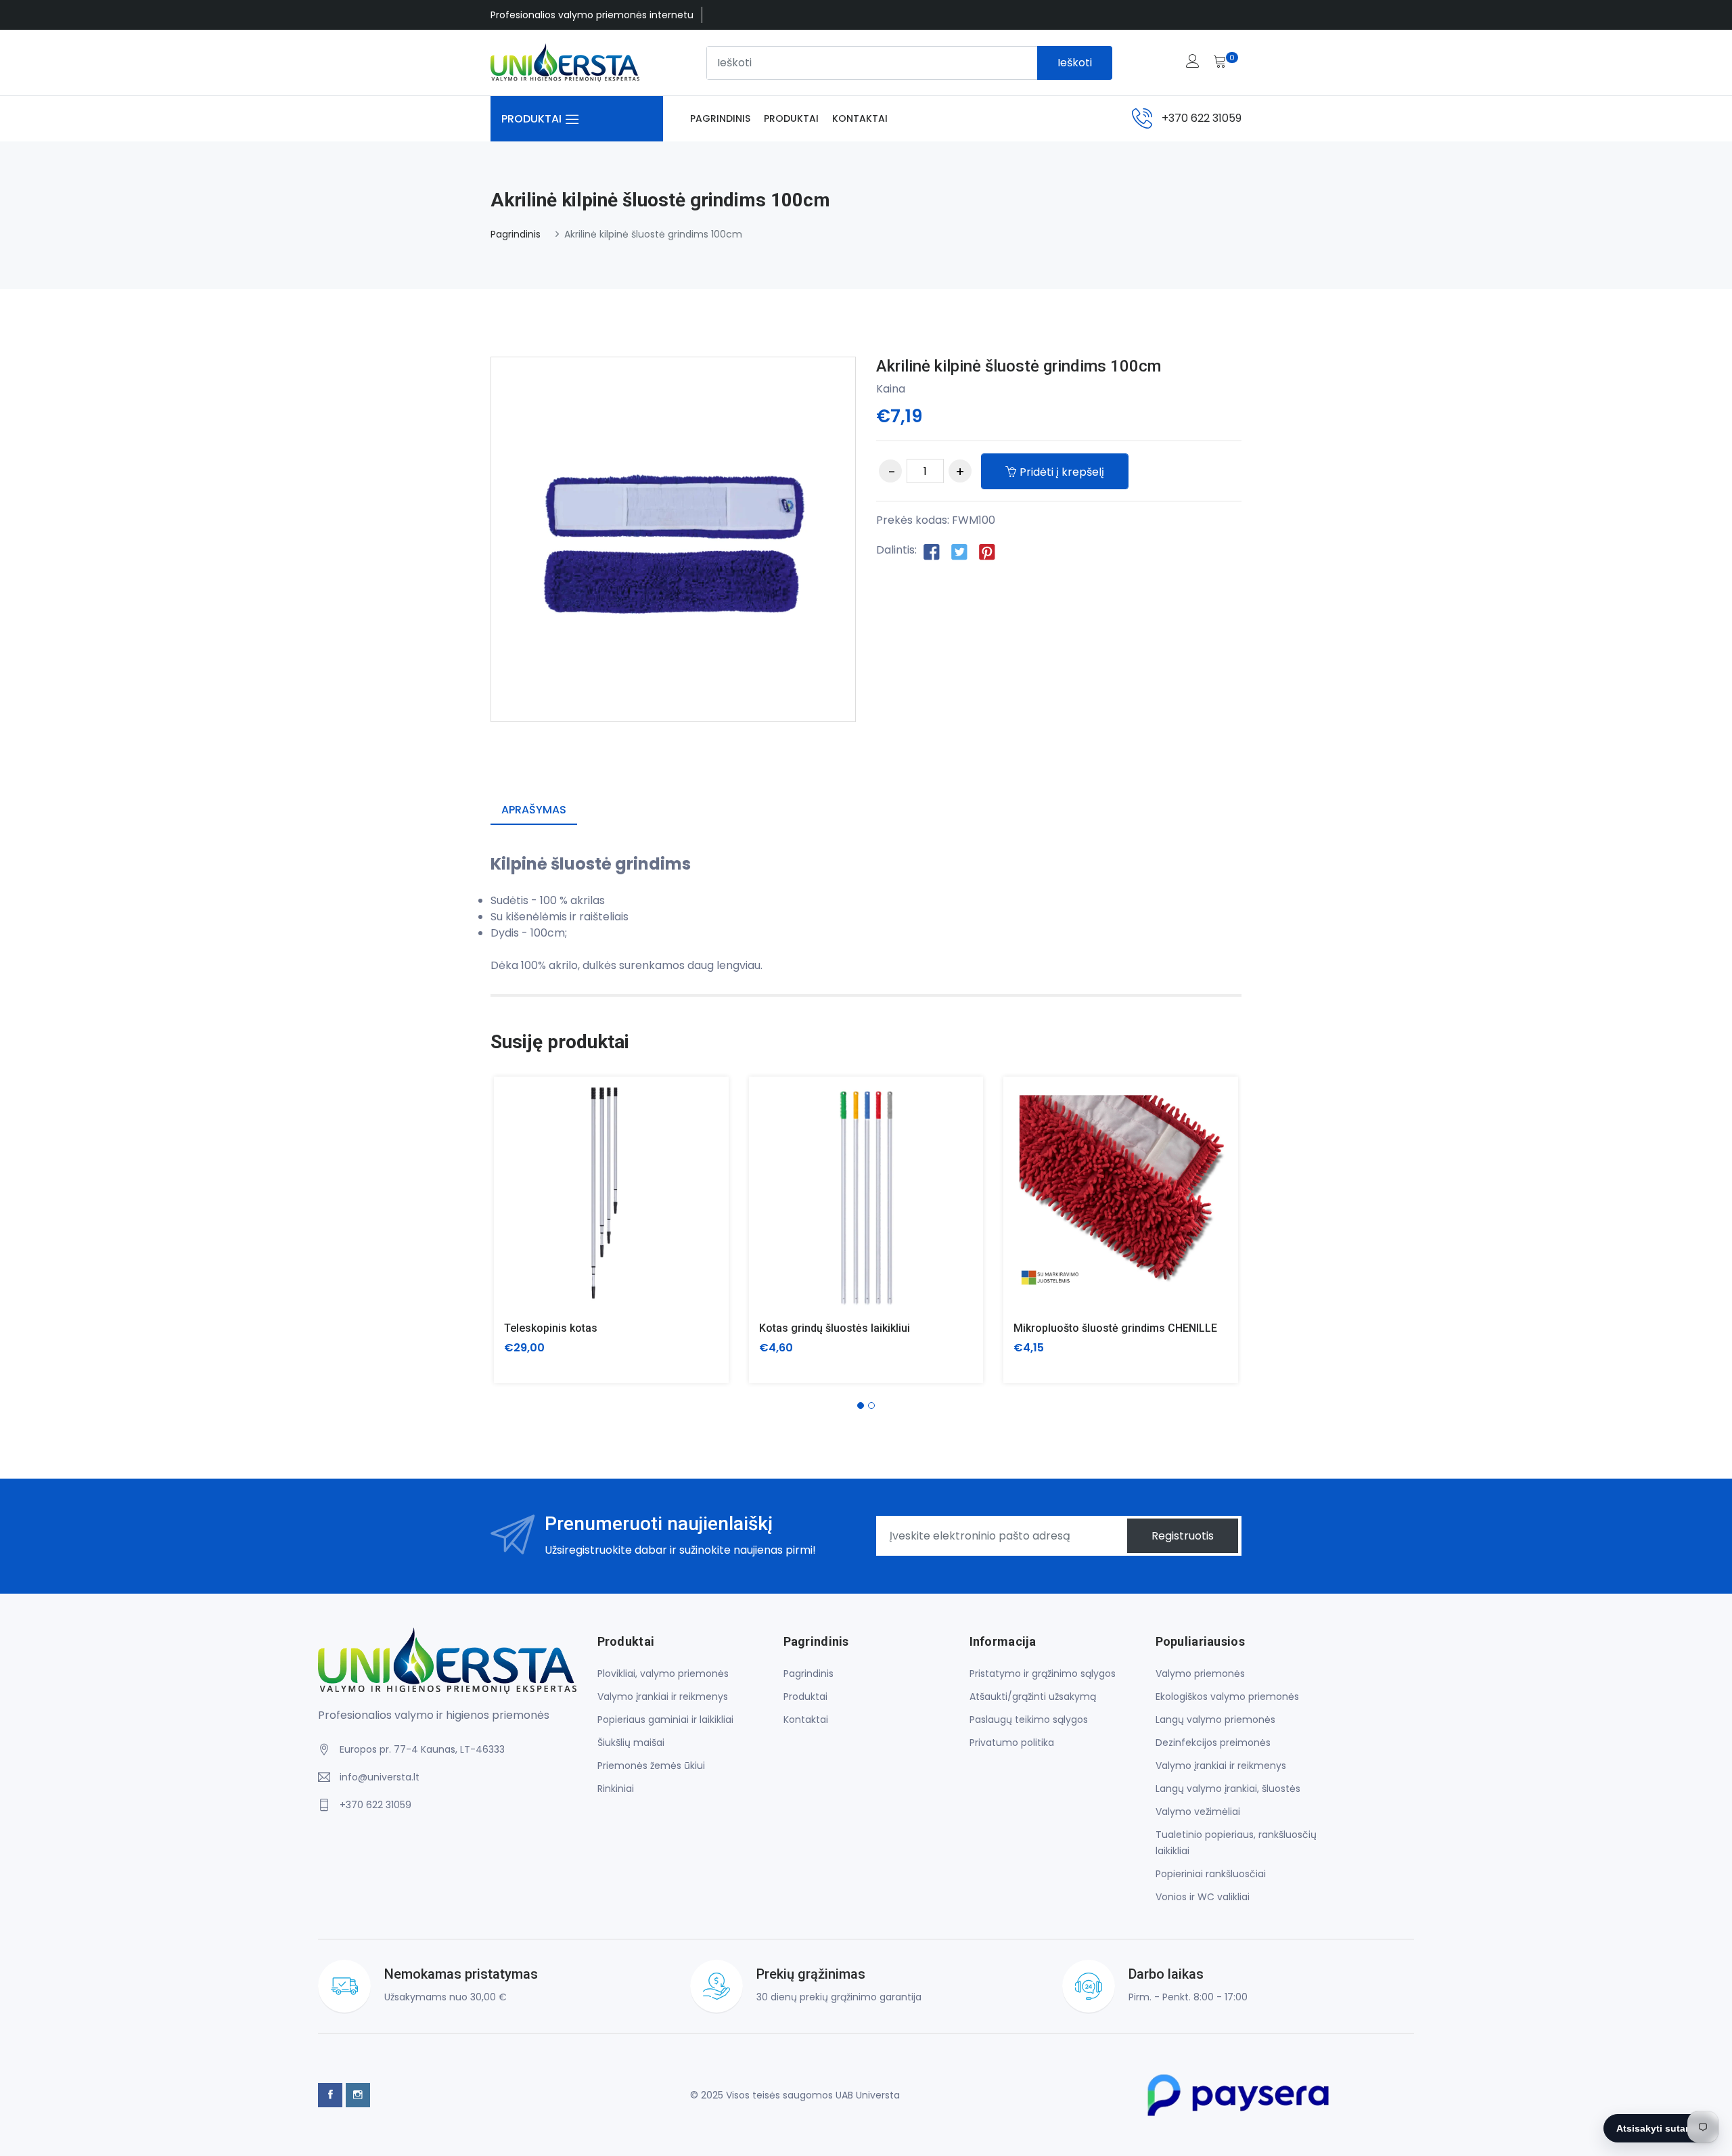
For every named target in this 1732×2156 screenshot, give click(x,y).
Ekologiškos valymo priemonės (1227, 1697)
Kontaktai (860, 118)
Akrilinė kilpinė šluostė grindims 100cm (1019, 366)
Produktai (791, 118)
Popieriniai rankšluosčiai (1211, 1874)
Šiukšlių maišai (631, 1743)
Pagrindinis (720, 118)
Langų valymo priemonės (1215, 1720)
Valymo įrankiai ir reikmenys (663, 1697)
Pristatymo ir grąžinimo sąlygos (1043, 1674)
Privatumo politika (1012, 1743)
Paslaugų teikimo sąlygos (1029, 1720)
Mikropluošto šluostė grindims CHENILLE (1115, 1328)
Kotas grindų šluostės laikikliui (835, 1328)
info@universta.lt (380, 1777)
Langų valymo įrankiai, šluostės (1228, 1789)
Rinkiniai (616, 1789)
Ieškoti (1075, 63)
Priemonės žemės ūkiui (651, 1766)
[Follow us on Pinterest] (987, 551)
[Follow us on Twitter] (959, 551)
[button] (861, 1406)
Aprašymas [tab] (534, 810)
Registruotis (1183, 1536)
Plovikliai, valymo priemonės (663, 1674)
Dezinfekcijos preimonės (1213, 1743)
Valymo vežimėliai (1198, 1812)
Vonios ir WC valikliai (1203, 1897)
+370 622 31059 (1202, 118)
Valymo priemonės (1200, 1674)
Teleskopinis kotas (551, 1328)
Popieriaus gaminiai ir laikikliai (665, 1720)
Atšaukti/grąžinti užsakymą (1033, 1697)
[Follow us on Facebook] (932, 551)
